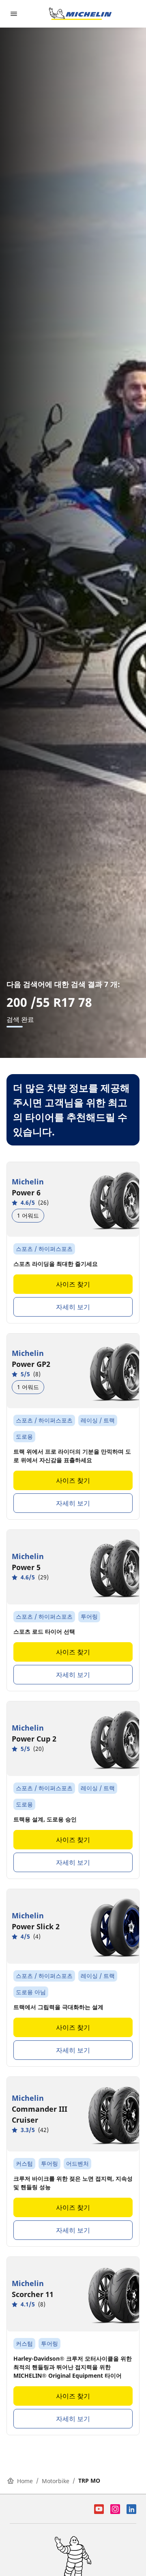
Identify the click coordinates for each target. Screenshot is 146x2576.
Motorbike (56, 2481)
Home (25, 2481)
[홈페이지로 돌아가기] (80, 14)
